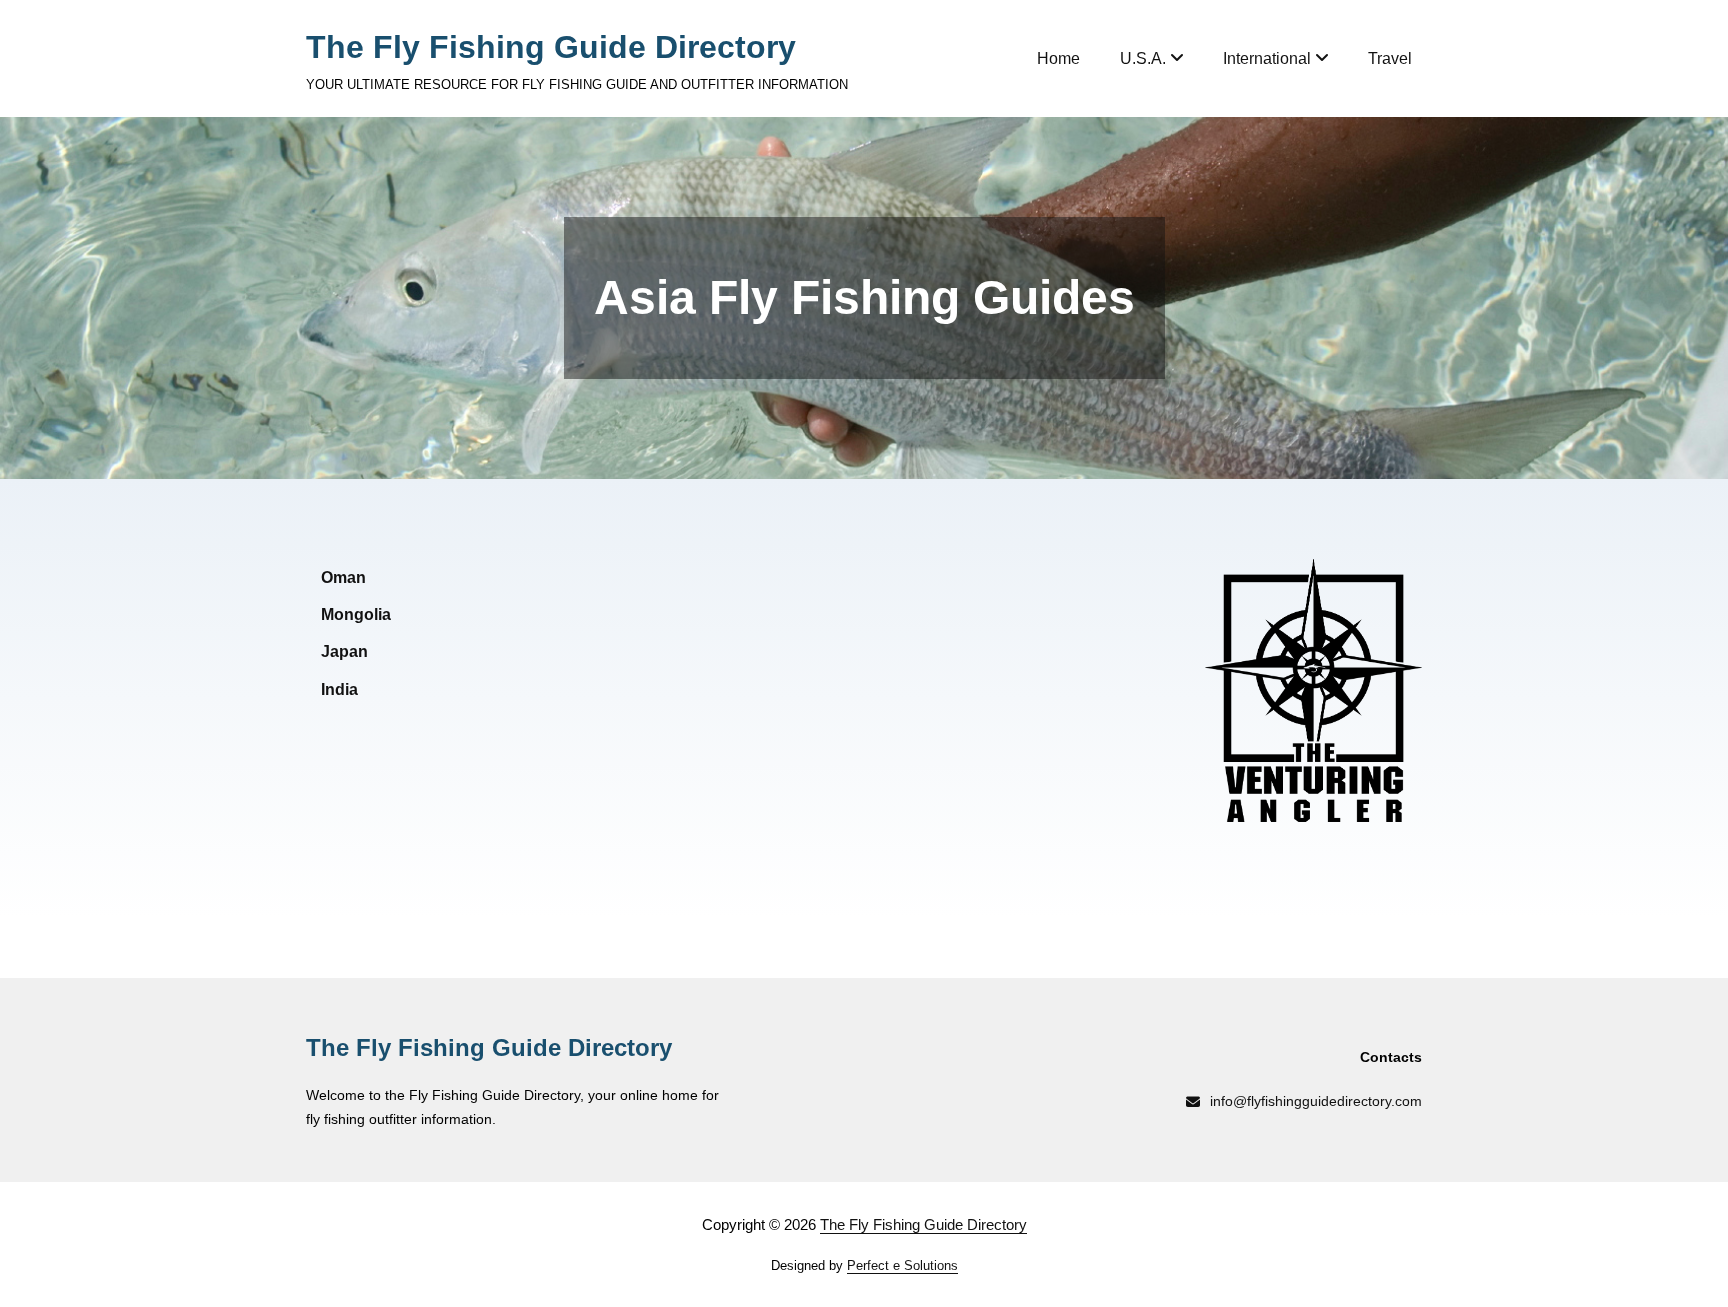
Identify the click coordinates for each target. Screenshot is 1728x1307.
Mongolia (356, 614)
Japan (344, 651)
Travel (1390, 58)
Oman (343, 577)
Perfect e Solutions (902, 1265)
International (1267, 58)
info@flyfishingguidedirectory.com (1316, 1101)
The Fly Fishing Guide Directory (551, 47)
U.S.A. (1143, 58)
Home (1058, 58)
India (339, 689)
